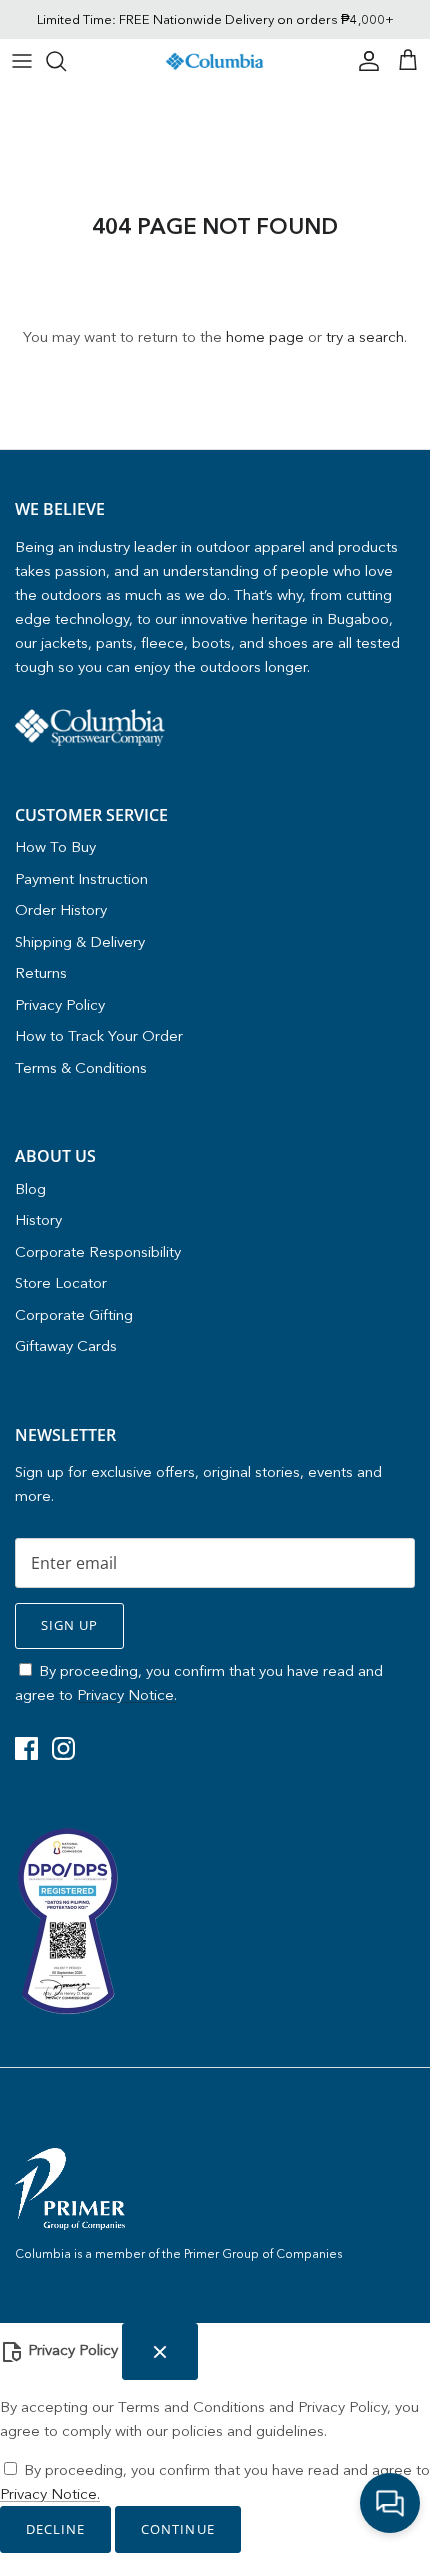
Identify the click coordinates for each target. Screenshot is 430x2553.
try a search (365, 336)
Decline (55, 2529)
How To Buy (55, 846)
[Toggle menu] (22, 61)
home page (265, 336)
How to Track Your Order (99, 1035)
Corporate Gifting (74, 1314)
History (38, 1219)
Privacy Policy (60, 1004)
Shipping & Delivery (80, 941)
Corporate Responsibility (98, 1251)
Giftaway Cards (66, 1345)
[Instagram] (63, 1748)
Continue (177, 2529)
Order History (61, 909)
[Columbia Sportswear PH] (215, 60)
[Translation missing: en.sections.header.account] (364, 61)
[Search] (66, 61)
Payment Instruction (81, 878)
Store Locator (61, 1282)
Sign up (69, 1625)
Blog (30, 1188)
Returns (41, 972)
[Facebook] (26, 1748)
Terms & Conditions (81, 1067)
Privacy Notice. (127, 1694)
